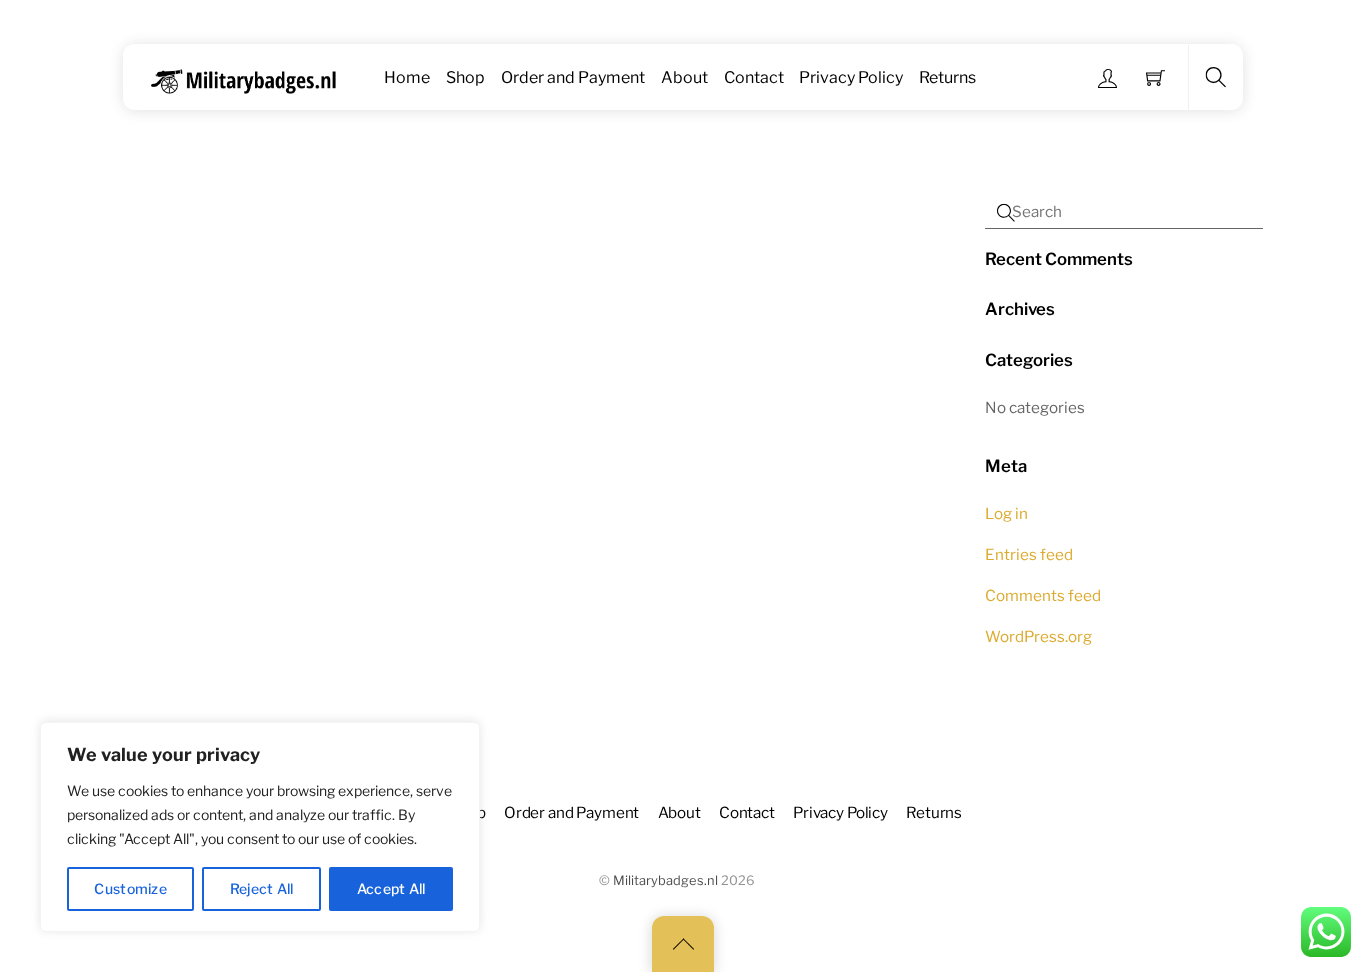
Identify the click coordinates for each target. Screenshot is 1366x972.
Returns (947, 77)
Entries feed (1029, 554)
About (684, 77)
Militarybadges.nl (665, 880)
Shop (465, 77)
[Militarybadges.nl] (251, 77)
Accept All (391, 888)
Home (407, 77)
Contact (754, 77)
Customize (130, 888)
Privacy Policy (851, 77)
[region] (260, 827)
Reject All (262, 888)
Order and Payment (573, 77)
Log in (1006, 513)
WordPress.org (1038, 636)
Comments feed (1043, 595)
